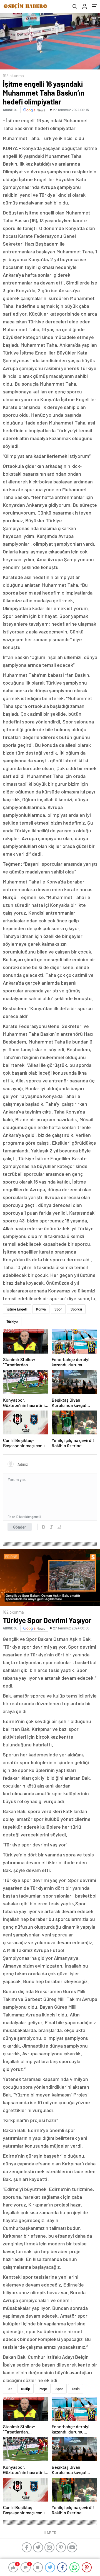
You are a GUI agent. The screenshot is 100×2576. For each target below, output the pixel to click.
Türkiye (12, 1321)
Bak (9, 2389)
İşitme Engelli (17, 1309)
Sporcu (76, 1309)
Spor (58, 1309)
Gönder (20, 1527)
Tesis (76, 2389)
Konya (41, 1309)
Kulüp (26, 2389)
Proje (43, 2389)
